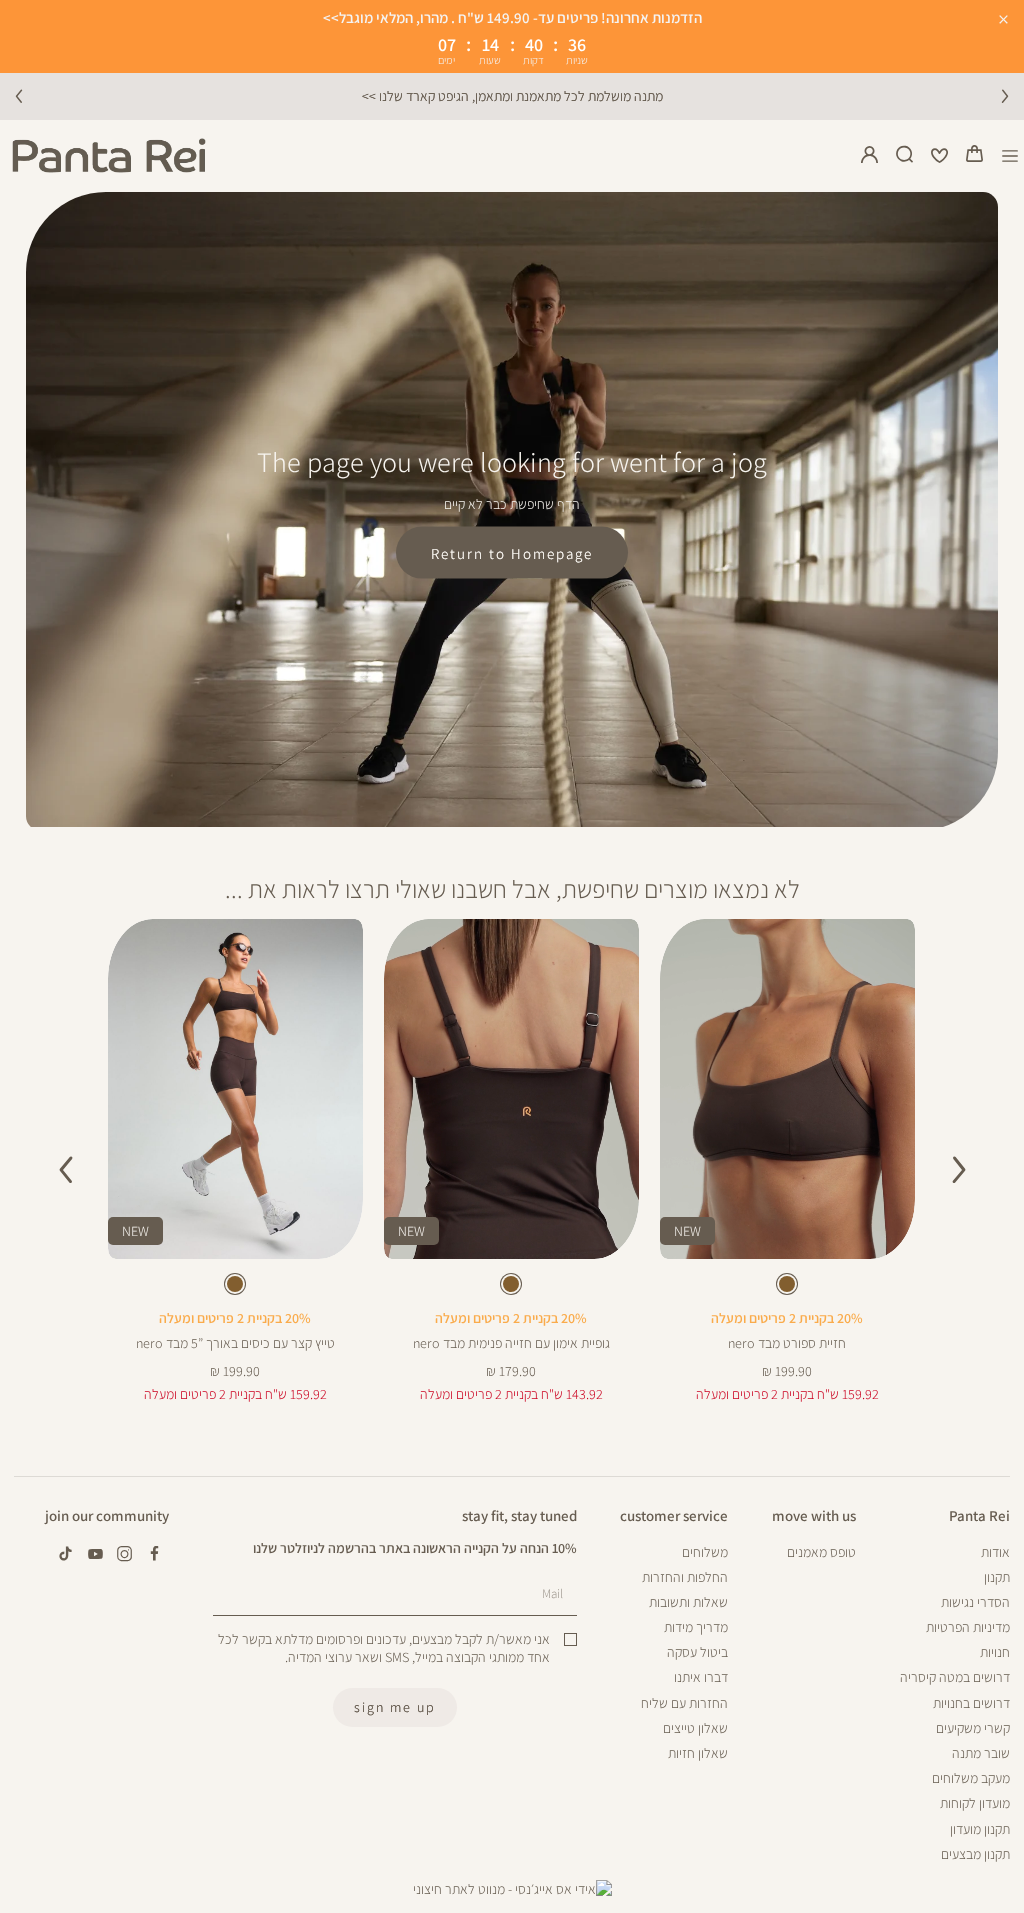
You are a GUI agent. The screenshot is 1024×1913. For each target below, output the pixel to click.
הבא (1005, 96)
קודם (19, 96)
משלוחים (705, 1552)
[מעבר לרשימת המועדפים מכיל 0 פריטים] (940, 156)
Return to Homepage (512, 553)
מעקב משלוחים (971, 1778)
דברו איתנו (701, 1677)
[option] (787, 1284)
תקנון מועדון (980, 1829)
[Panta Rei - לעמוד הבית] (109, 155)
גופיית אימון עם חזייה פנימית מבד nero (511, 1343)
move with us (814, 1515)
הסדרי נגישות (975, 1602)
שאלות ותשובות (688, 1602)
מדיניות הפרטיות (968, 1627)
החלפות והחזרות (685, 1577)
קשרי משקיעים (973, 1728)
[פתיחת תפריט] (1010, 155)
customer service (674, 1515)
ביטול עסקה (697, 1652)
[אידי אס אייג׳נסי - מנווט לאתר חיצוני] (512, 1889)
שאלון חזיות (698, 1753)
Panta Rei (979, 1515)
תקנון (997, 1577)
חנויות (995, 1652)
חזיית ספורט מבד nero (787, 1343)
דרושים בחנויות (971, 1703)
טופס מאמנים (821, 1552)
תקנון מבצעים (975, 1854)
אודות (995, 1552)
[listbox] (787, 1287)
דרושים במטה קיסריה (955, 1677)
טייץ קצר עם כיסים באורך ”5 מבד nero (235, 1343)
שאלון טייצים (695, 1728)
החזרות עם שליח (684, 1703)
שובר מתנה (981, 1753)
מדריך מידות (696, 1627)
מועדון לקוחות (975, 1803)
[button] (975, 156)
